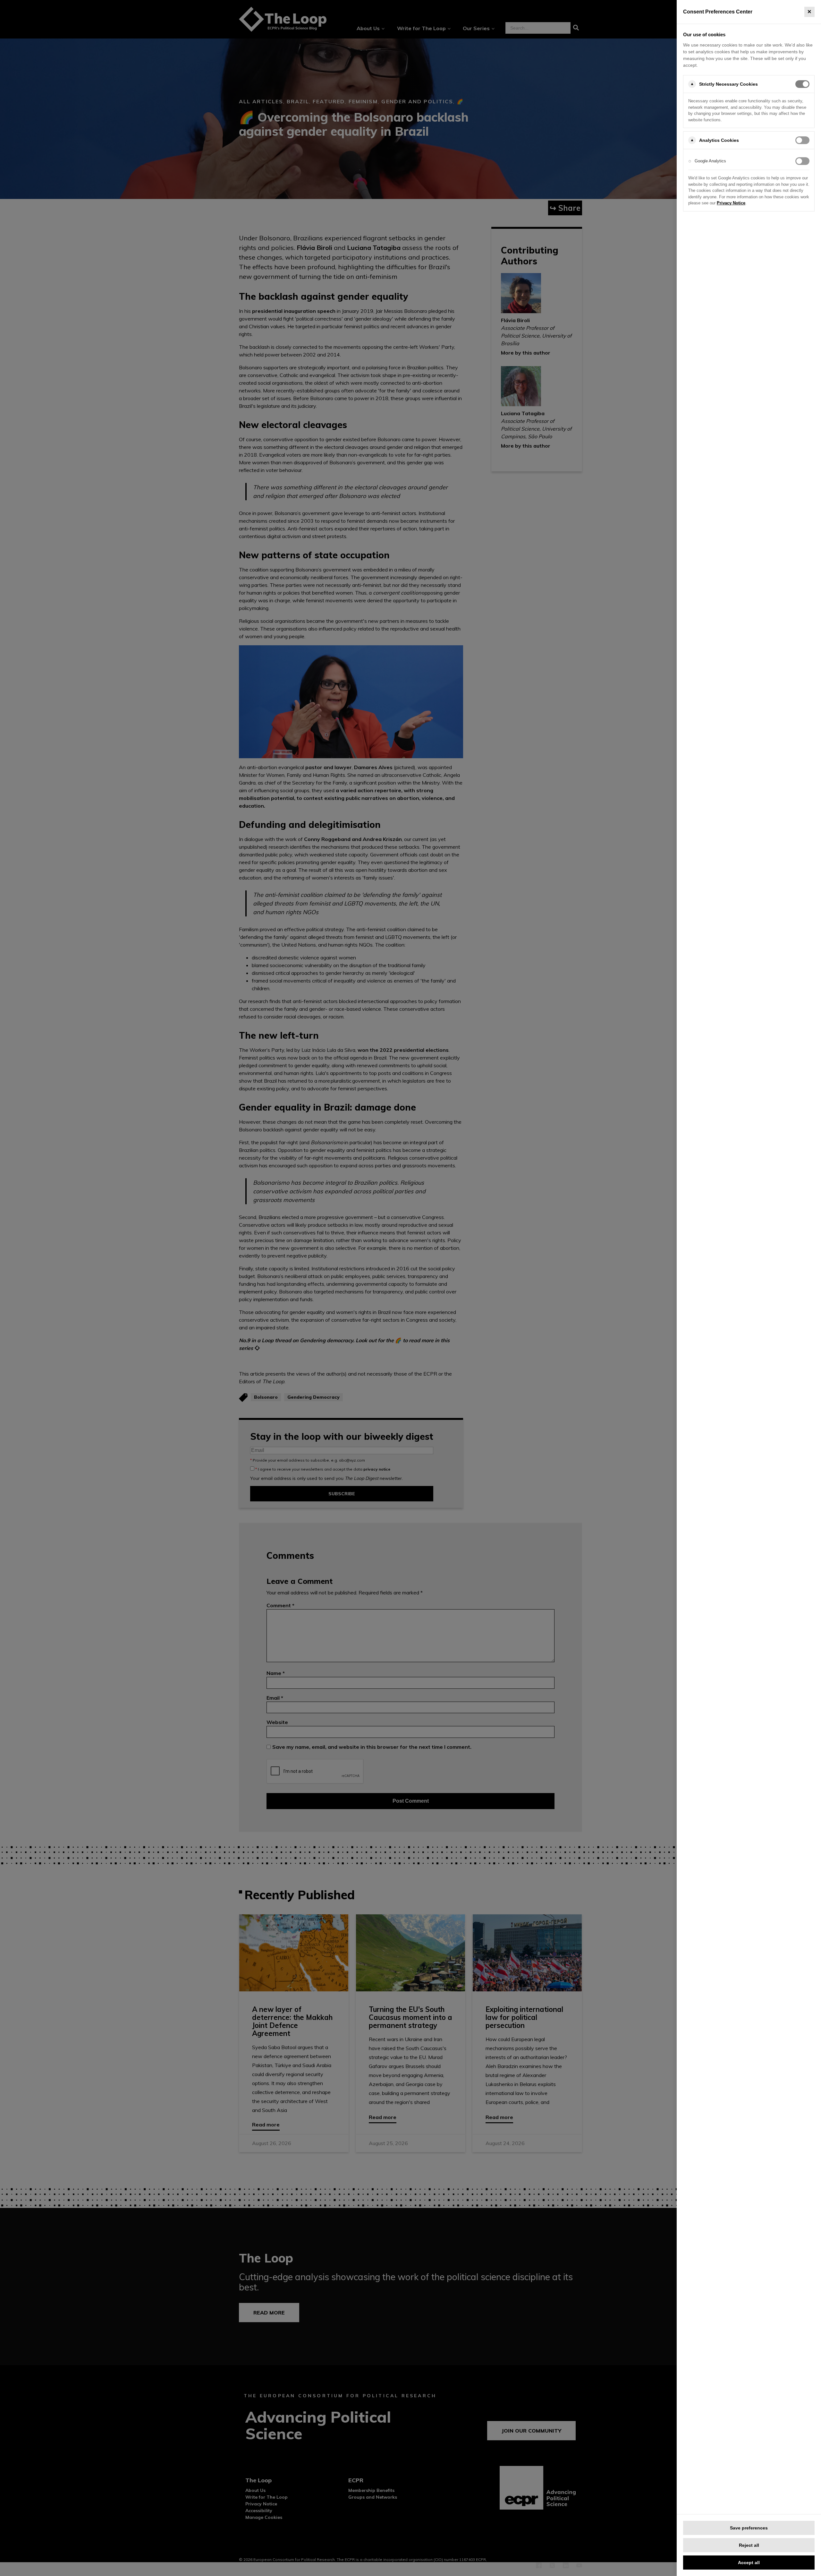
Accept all (749, 2563)
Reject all (749, 2545)
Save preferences (749, 2528)
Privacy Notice (731, 203)
